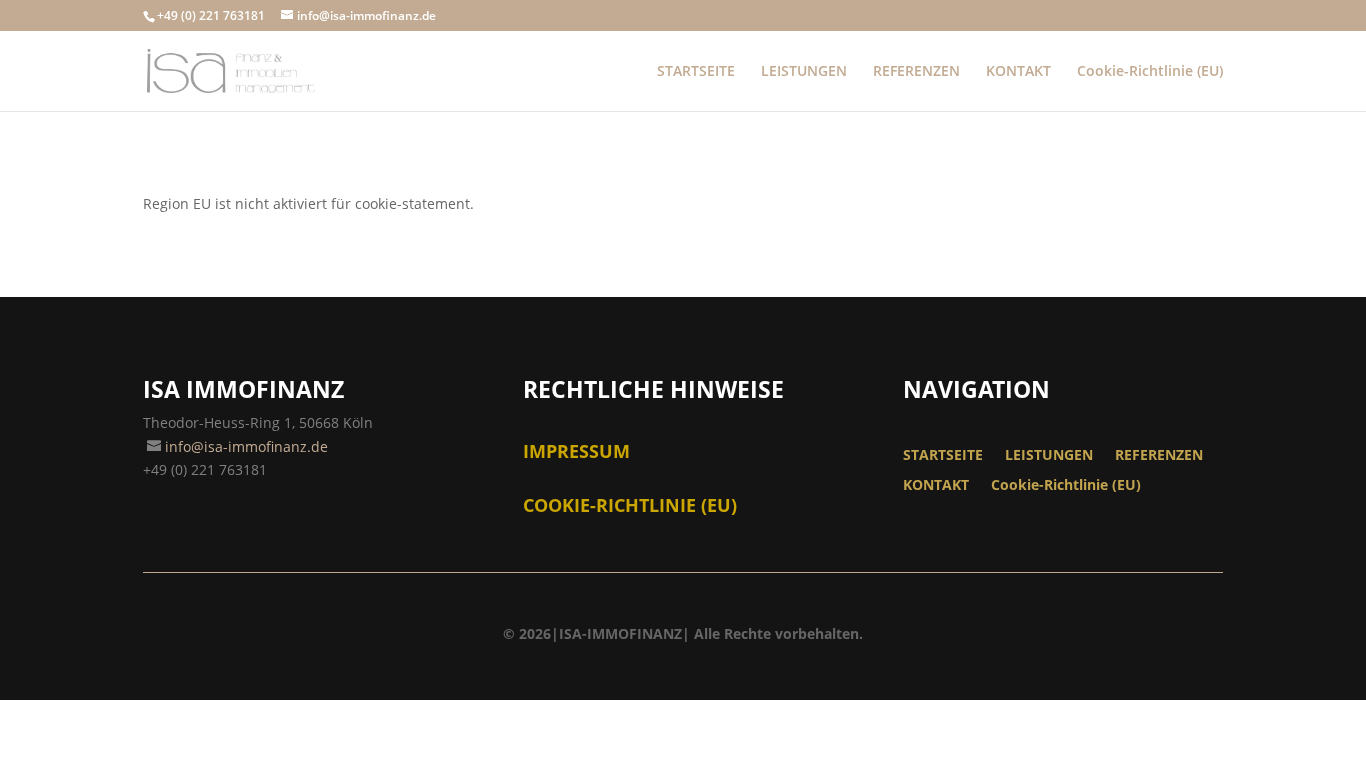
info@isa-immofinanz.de (246, 446)
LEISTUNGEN (804, 72)
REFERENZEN (916, 72)
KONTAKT (1018, 72)
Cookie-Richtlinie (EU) (1150, 72)
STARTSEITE (696, 72)
